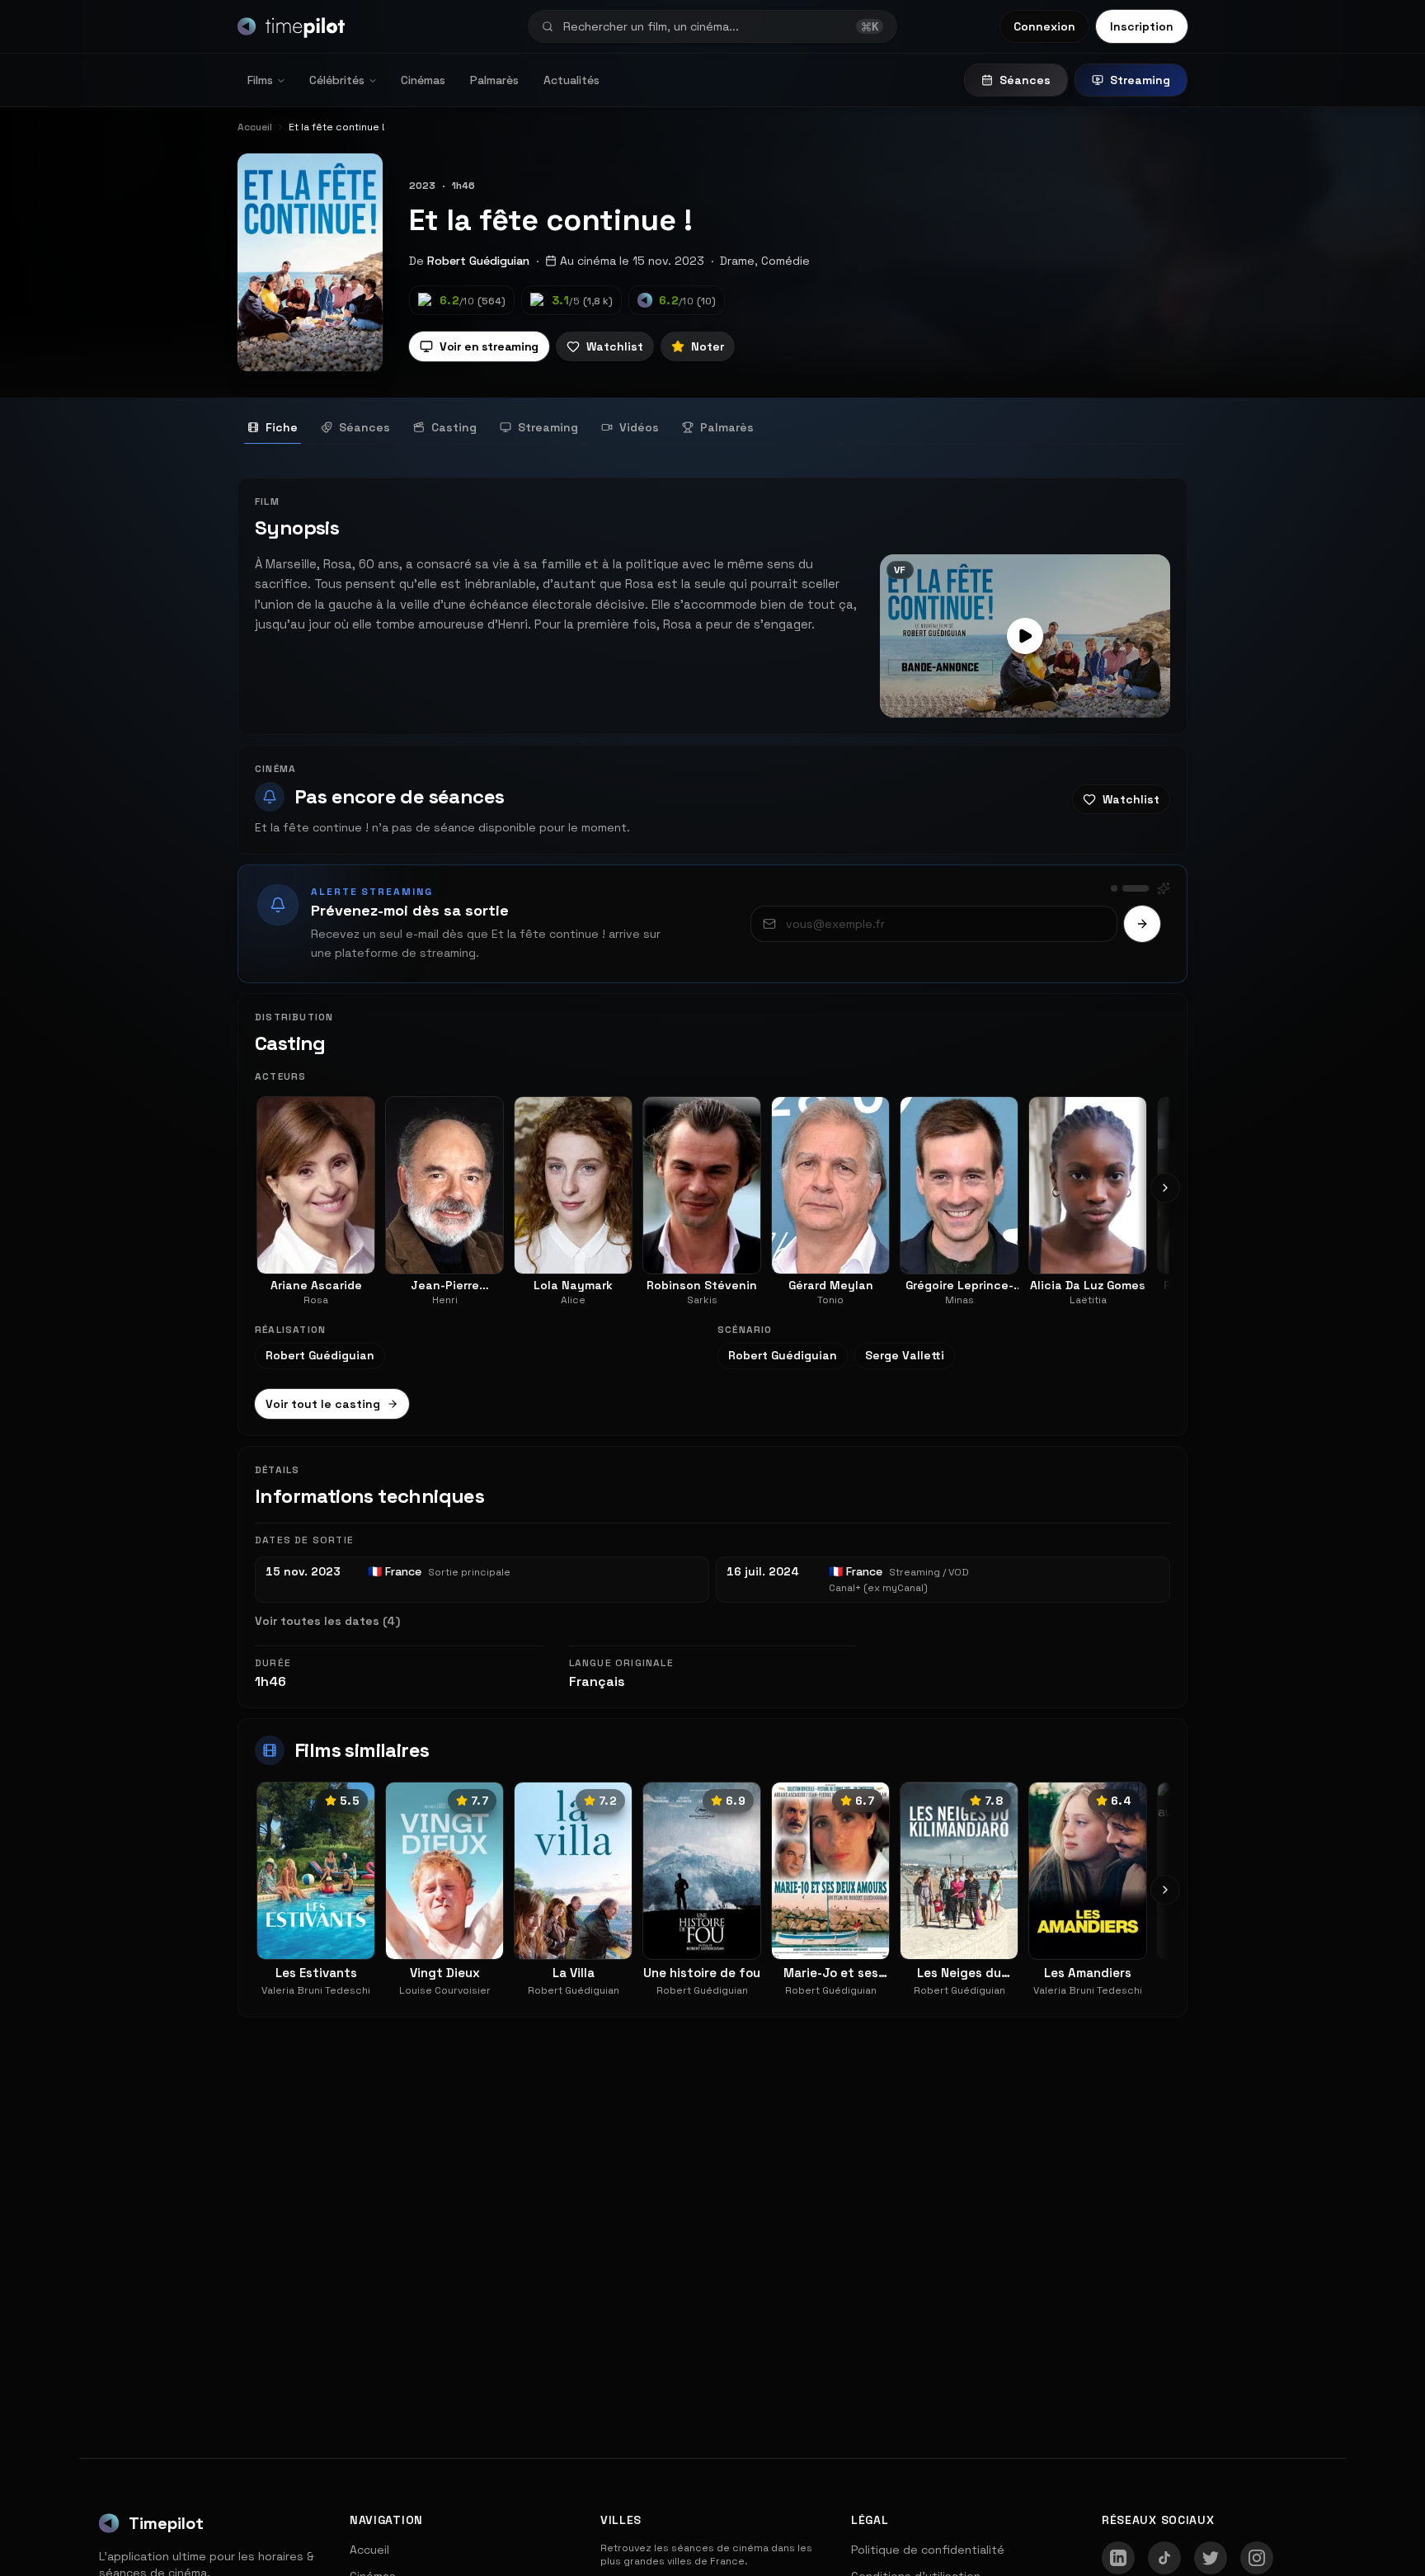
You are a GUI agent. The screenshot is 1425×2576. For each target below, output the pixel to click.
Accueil (369, 2550)
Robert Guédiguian (478, 261)
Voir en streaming (489, 346)
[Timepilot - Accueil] (291, 26)
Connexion (1044, 26)
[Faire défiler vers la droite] (1165, 1188)
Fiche (282, 427)
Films (260, 80)
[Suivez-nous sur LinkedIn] (1118, 2558)
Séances (1025, 80)
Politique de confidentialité (928, 2550)
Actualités (571, 80)
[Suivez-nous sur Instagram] (1257, 2558)
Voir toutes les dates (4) (327, 1621)
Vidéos (639, 427)
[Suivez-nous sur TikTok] (1164, 2558)
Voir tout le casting (323, 1404)
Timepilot (166, 2523)
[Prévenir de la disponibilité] (1142, 924)
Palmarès (494, 80)
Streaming (1140, 80)
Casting (454, 427)
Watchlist (615, 346)
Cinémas (423, 80)
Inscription (1142, 26)
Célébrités (337, 80)
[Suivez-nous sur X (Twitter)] (1211, 2558)
